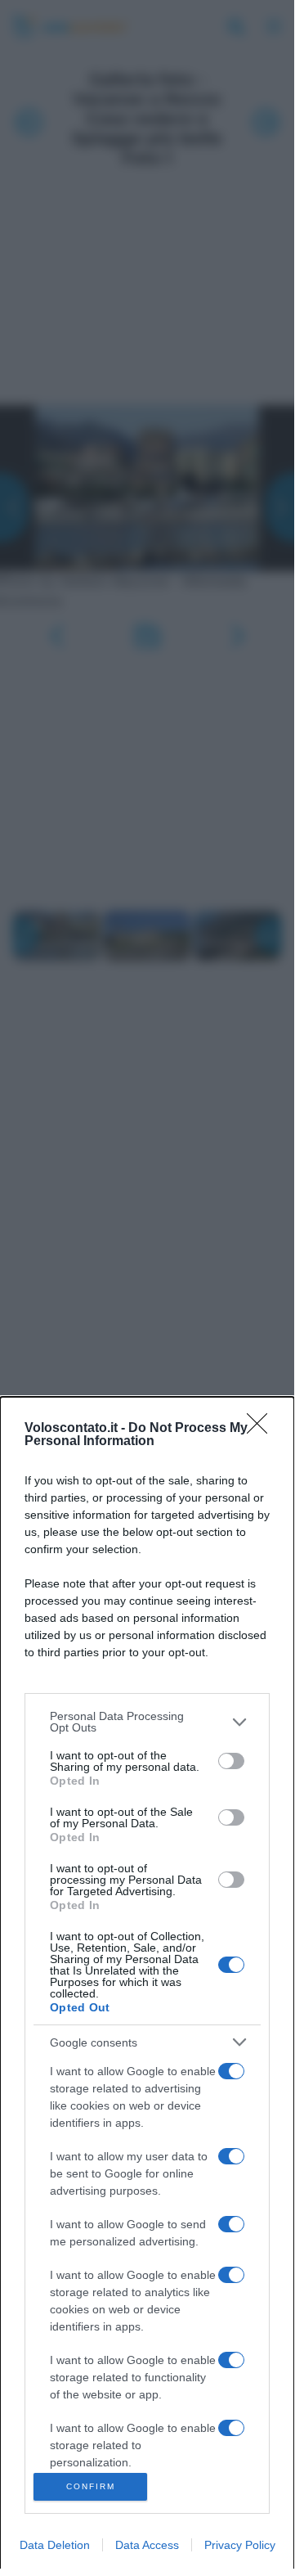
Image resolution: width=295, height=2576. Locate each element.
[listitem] (147, 1722)
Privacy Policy (240, 2545)
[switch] (231, 1761)
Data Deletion (55, 2545)
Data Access (147, 2545)
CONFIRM (91, 2486)
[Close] (262, 1429)
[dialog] (147, 1986)
